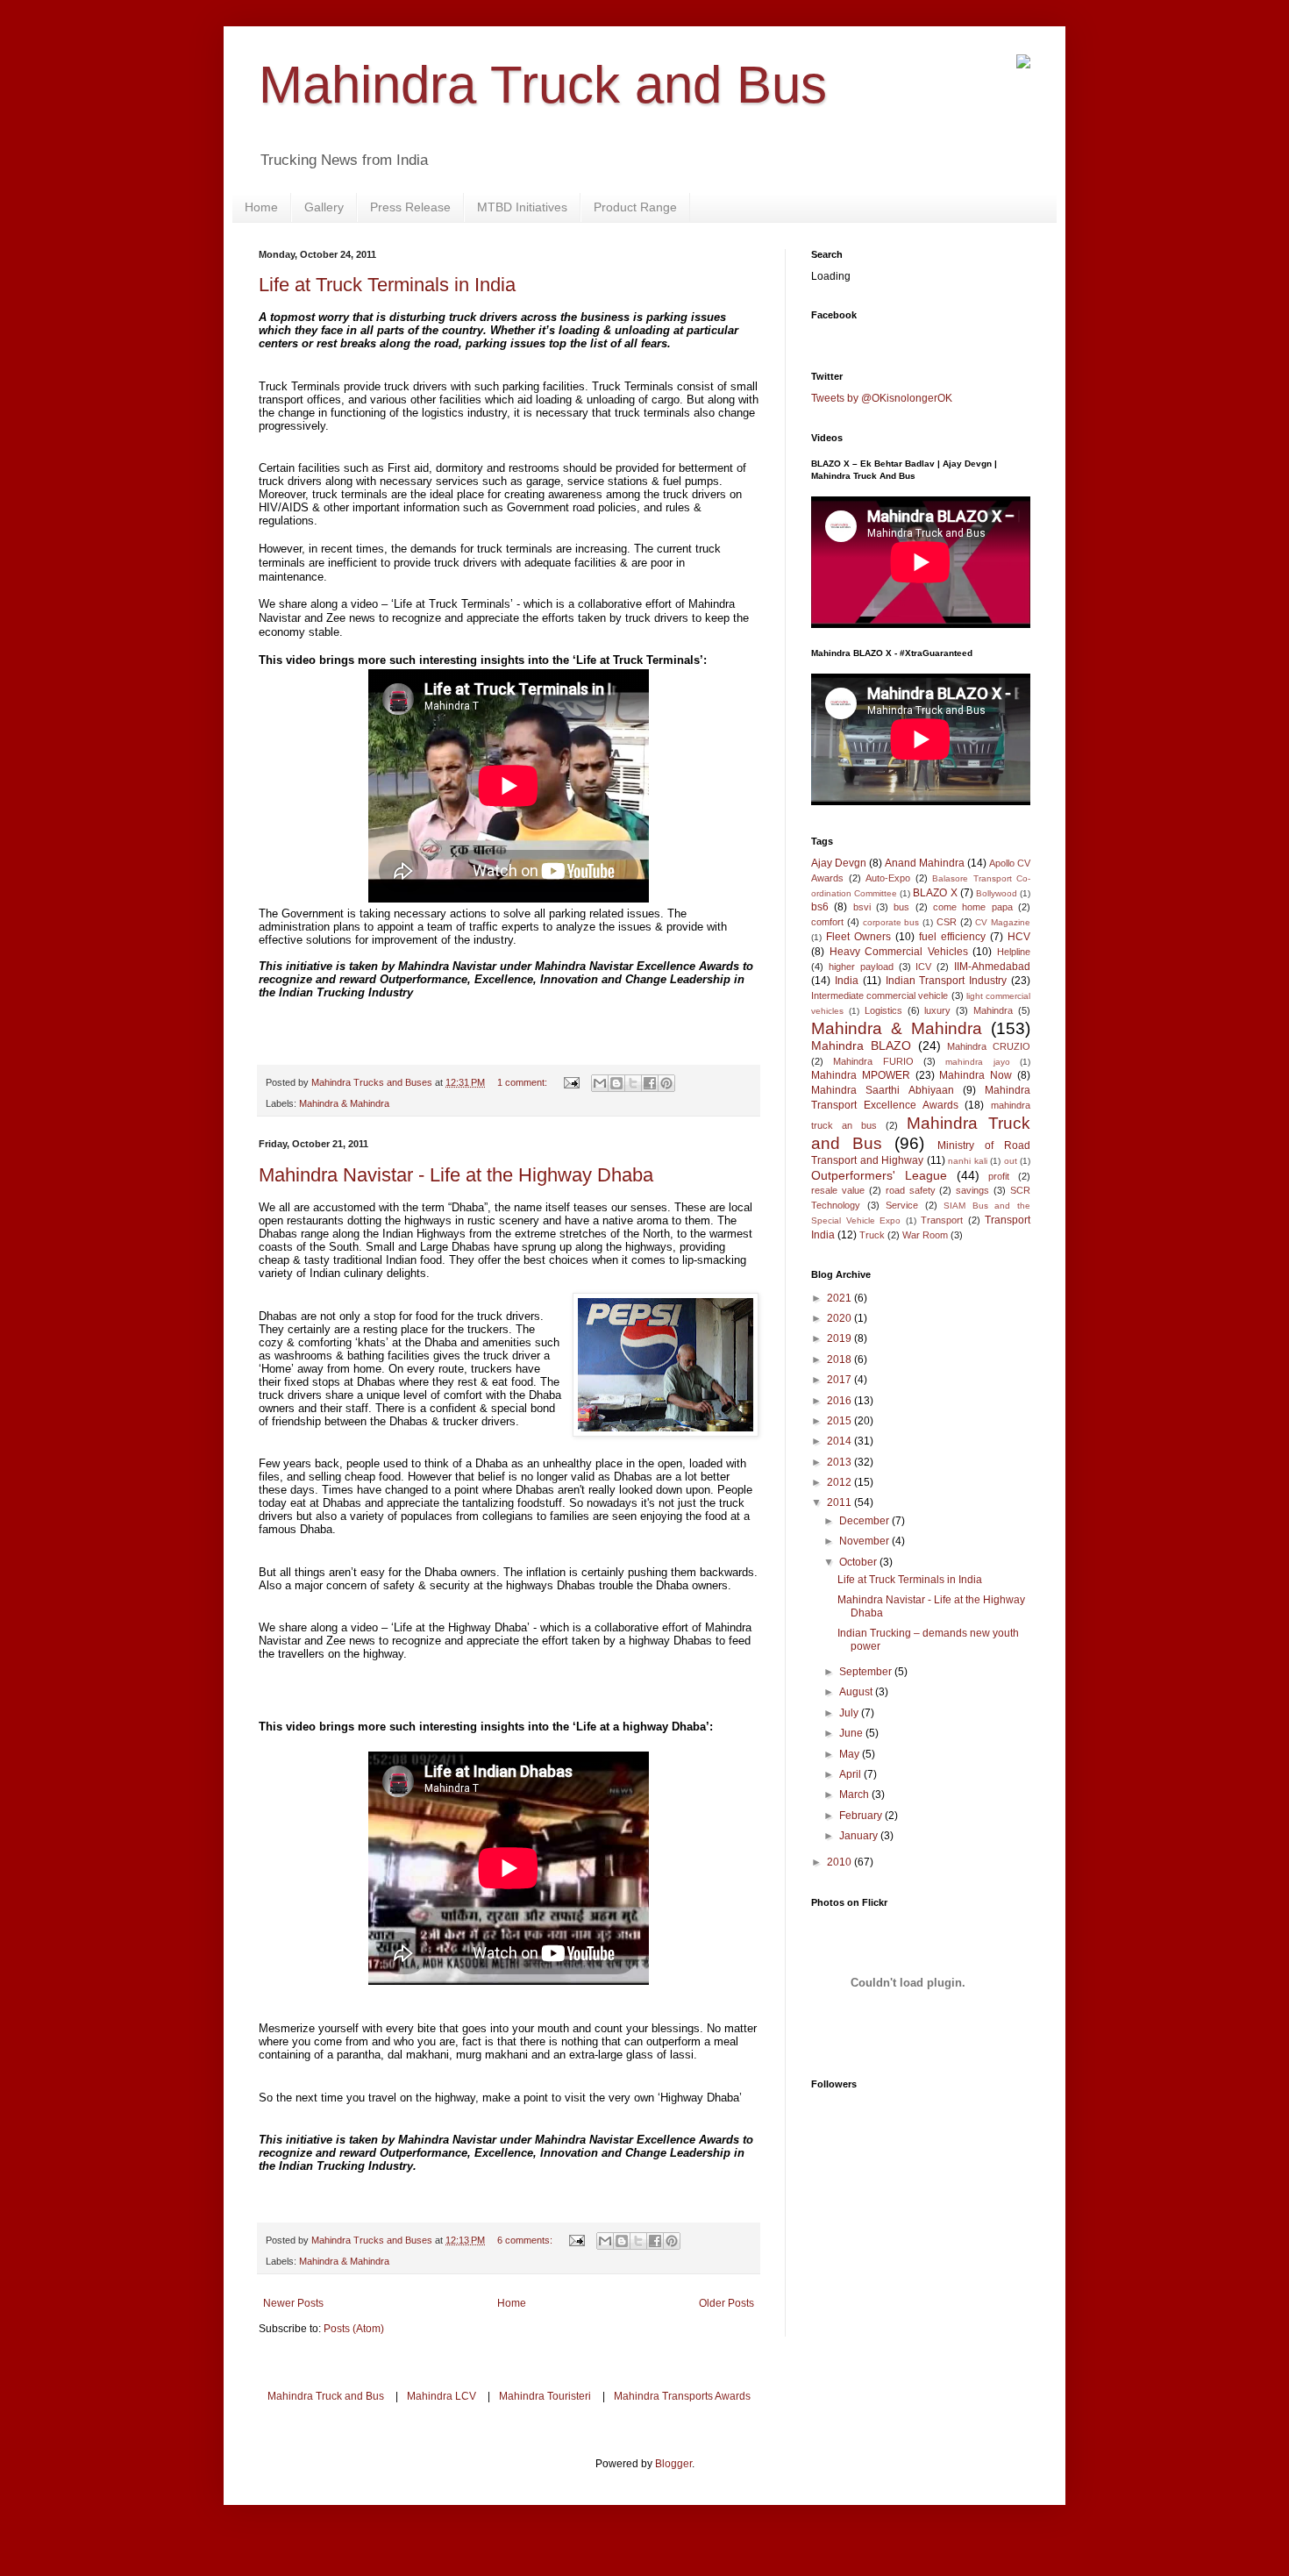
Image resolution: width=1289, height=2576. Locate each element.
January (860, 1836)
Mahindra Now (976, 1075)
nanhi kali (968, 1161)
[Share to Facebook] (650, 1083)
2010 (840, 1862)
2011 (840, 1502)
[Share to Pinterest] (666, 1083)
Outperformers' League (879, 1175)
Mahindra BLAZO (861, 1045)
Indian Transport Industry (947, 981)
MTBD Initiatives (522, 207)
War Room (925, 1235)
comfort (827, 922)
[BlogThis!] (616, 1083)
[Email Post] (571, 1082)
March (855, 1795)
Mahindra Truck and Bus (543, 85)
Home (261, 207)
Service (902, 1205)
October (859, 1562)
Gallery (324, 207)
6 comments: (526, 2240)
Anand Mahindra (925, 863)
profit (999, 1176)
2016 (840, 1401)
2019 (840, 1338)
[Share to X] (633, 1083)
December (865, 1521)
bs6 (820, 907)
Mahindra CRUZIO (989, 1046)
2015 (840, 1421)
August (857, 1692)
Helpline (1014, 952)
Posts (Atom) (354, 2329)
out (1011, 1161)
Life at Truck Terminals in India (387, 285)
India (847, 981)
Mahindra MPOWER (861, 1075)
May (851, 1754)
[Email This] (600, 1083)
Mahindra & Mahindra (344, 1103)
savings (972, 1190)
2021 (840, 1298)
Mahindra (993, 1010)
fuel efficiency (952, 937)
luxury (937, 1010)
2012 (840, 1482)
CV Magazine (1003, 922)
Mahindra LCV (442, 2396)
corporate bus (891, 922)
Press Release (410, 207)
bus (901, 907)
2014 (840, 1441)
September (867, 1672)
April (851, 1774)
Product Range (635, 207)
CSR (947, 922)
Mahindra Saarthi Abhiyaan (883, 1090)
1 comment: (523, 1082)
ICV (923, 967)
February (862, 1816)
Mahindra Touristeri (545, 2396)
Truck (872, 1235)
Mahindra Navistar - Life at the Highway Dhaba (456, 1175)
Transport (942, 1220)
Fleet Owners (858, 937)
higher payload (861, 967)
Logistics (883, 1010)
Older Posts (726, 2303)
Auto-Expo (888, 878)
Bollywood (997, 893)
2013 (840, 1462)
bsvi (862, 907)
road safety (911, 1190)
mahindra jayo (977, 1062)
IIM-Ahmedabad (992, 967)
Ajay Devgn (839, 863)
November (865, 1541)
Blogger (673, 2464)
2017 (840, 1380)
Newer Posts (293, 2303)
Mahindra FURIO (873, 1061)
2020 (840, 1318)
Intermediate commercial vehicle (880, 995)
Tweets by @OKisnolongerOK (882, 398)
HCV (1019, 937)
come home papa (973, 907)
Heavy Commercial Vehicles (899, 952)
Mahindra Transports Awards (682, 2396)
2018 (840, 1359)
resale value (838, 1190)
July (850, 1713)
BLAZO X (935, 893)
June (852, 1733)
